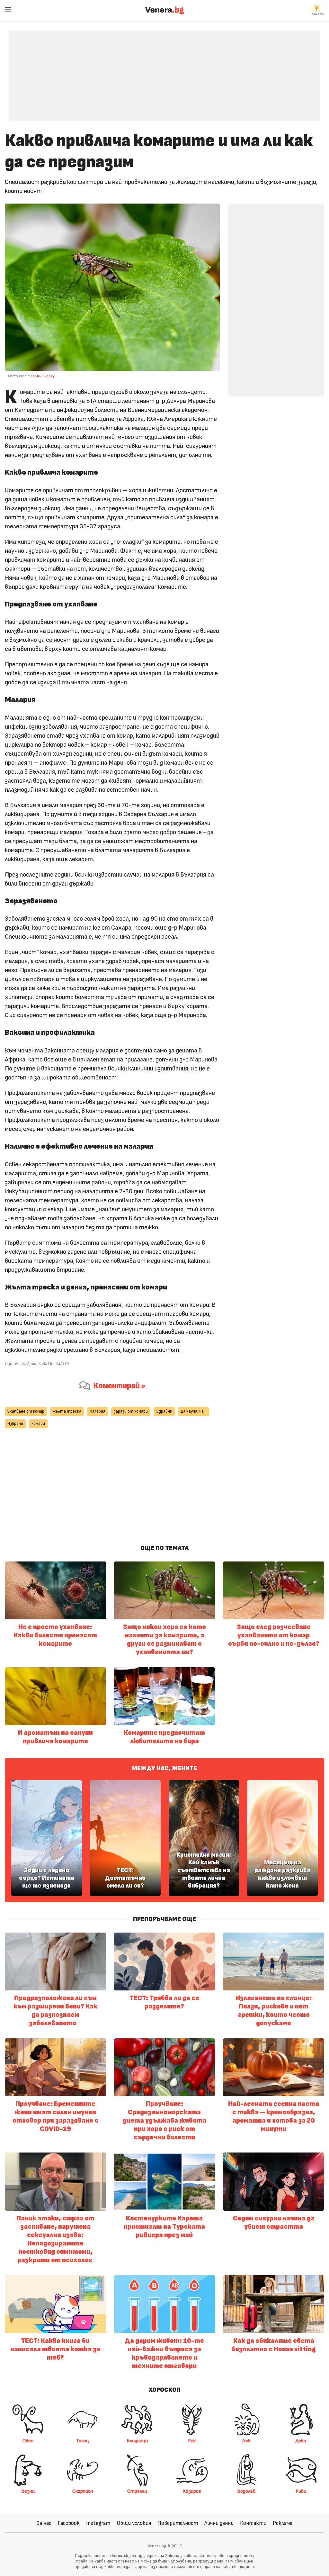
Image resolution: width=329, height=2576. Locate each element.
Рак (192, 2441)
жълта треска (67, 1411)
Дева (301, 2441)
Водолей (246, 2491)
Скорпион (83, 2491)
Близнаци (137, 2441)
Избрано (15, 1424)
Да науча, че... (194, 1411)
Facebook (69, 2523)
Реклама (283, 2523)
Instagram (98, 2523)
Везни (28, 2491)
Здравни (164, 1411)
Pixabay (48, 376)
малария (98, 1411)
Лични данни (219, 2523)
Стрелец (137, 2491)
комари (38, 1424)
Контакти (253, 2523)
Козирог (192, 2491)
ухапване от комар (26, 1411)
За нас (44, 2523)
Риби (301, 2491)
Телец (83, 2441)
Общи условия (134, 2523)
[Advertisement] (164, 71)
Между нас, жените (164, 1768)
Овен (28, 2441)
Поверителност (178, 2523)
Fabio (36, 376)
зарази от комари (131, 1411)
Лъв (246, 2441)
